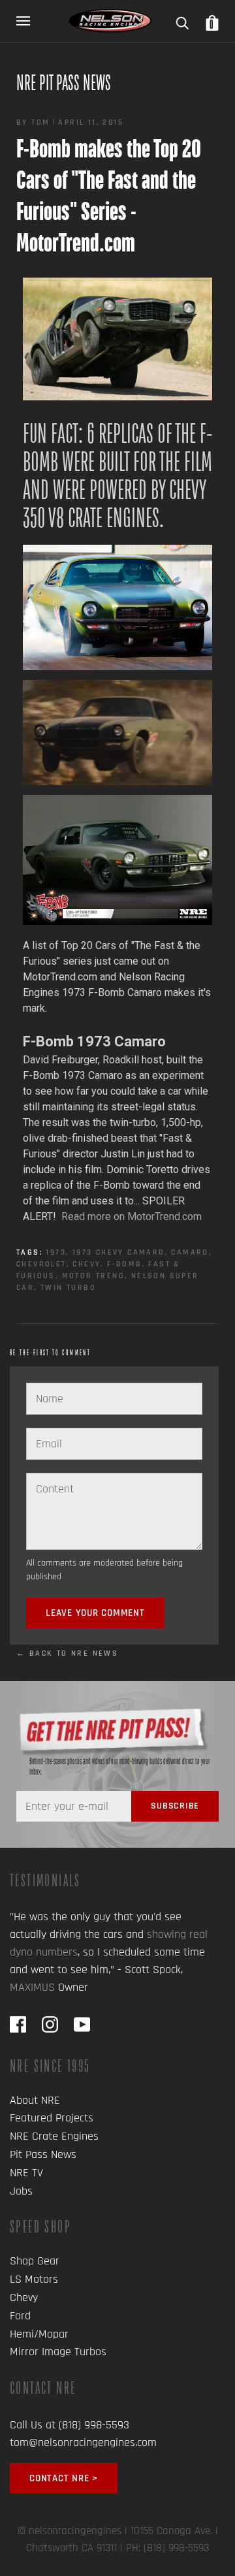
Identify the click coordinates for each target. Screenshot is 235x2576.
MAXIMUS (32, 1987)
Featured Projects (52, 2118)
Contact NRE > (64, 2478)
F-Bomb (124, 1264)
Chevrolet (41, 1264)
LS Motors (34, 2279)
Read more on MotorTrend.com (132, 1216)
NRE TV (26, 2173)
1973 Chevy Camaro (119, 1252)
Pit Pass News (43, 2154)
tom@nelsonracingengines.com (83, 2442)
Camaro (190, 1252)
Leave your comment (95, 1613)
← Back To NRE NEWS (67, 1653)
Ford (20, 2316)
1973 (56, 1252)
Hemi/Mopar (39, 2334)
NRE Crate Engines (54, 2136)
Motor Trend (93, 1276)
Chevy (86, 1264)
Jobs (21, 2191)
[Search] (182, 19)
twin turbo (68, 1288)
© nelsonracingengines (70, 2531)
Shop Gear (35, 2261)
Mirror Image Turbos (58, 2352)
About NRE (35, 2100)
